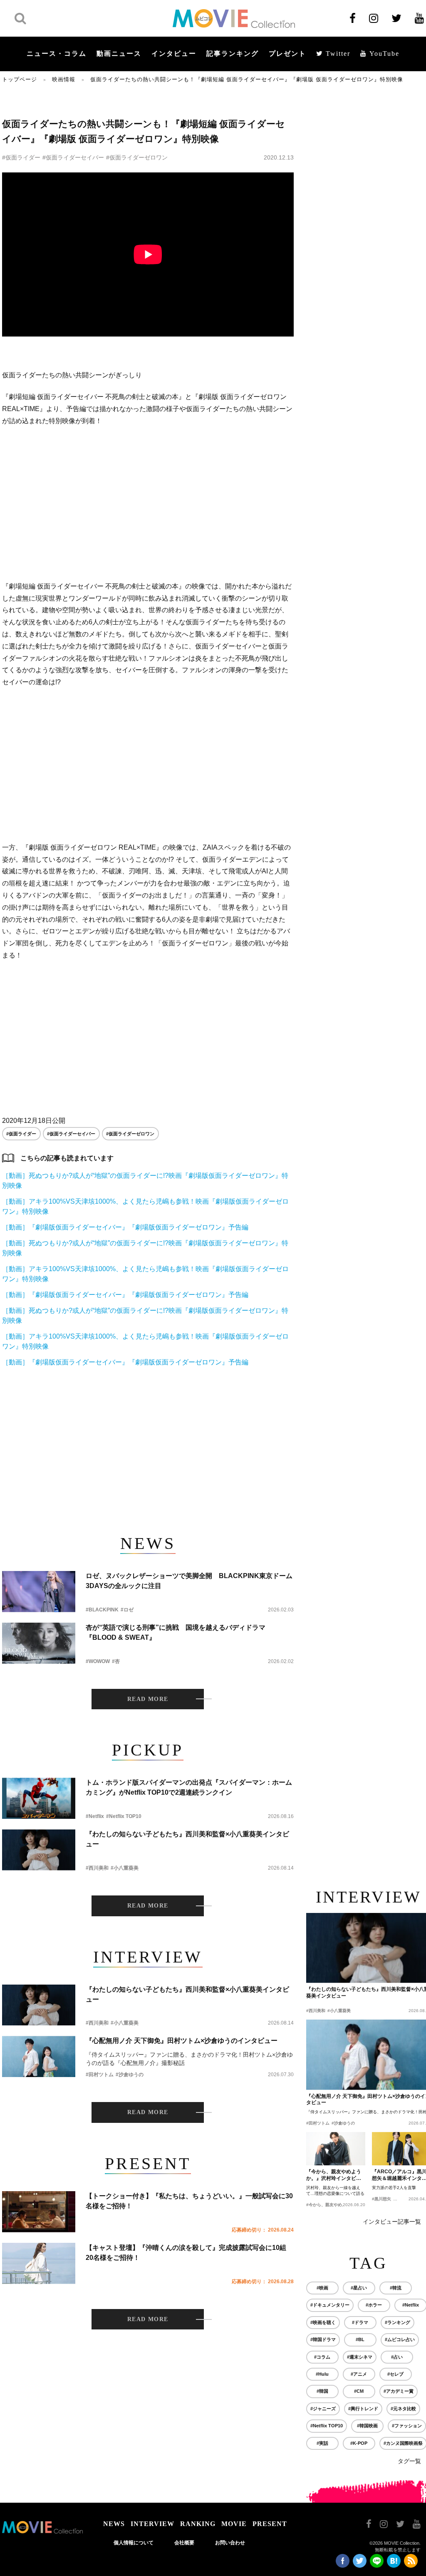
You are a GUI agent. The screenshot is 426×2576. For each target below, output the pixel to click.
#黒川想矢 (381, 2199)
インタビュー (174, 54)
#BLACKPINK (102, 1610)
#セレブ (395, 2374)
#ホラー (374, 2305)
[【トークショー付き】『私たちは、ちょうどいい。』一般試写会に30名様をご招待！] (39, 2212)
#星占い (359, 2288)
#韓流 (396, 2288)
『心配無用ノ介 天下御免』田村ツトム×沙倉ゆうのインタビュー (182, 2041)
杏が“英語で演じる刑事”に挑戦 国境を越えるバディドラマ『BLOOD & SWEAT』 (176, 1632)
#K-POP (359, 2443)
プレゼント (287, 54)
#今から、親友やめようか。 (332, 2205)
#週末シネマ (360, 2357)
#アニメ (359, 2374)
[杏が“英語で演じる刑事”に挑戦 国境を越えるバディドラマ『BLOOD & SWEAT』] (39, 1643)
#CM (359, 2391)
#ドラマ (360, 2322)
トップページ (20, 79)
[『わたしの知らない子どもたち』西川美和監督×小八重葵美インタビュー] (39, 1850)
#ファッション (407, 2426)
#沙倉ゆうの (130, 2075)
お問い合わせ (230, 2543)
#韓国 (322, 2391)
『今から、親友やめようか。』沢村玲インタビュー (334, 2175)
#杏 (116, 1661)
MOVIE (234, 2524)
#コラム (322, 2357)
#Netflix (95, 1816)
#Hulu (322, 2374)
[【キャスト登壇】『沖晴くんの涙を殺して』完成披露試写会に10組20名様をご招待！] (39, 2263)
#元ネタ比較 (403, 2409)
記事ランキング (233, 54)
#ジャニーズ (323, 2409)
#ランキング (398, 2322)
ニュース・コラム (57, 54)
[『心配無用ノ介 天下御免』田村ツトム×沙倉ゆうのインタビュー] (39, 2056)
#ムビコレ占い (400, 2339)
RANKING (198, 2524)
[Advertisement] (148, 504)
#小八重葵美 (125, 1868)
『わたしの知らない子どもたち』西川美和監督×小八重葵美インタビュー (187, 1839)
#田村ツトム (100, 2075)
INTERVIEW (152, 2524)
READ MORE (148, 1699)
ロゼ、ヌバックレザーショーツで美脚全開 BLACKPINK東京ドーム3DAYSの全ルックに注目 (189, 1581)
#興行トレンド (363, 2409)
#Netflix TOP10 (124, 1816)
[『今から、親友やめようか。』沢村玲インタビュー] (336, 2149)
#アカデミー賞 (399, 2391)
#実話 (322, 2443)
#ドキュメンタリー (330, 2305)
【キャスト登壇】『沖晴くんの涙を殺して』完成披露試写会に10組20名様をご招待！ (186, 2253)
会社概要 (184, 2543)
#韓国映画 (367, 2426)
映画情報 (64, 79)
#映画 (322, 2288)
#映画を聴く (323, 2322)
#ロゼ (127, 1610)
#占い (397, 2357)
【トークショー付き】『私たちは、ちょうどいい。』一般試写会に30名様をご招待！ (189, 2201)
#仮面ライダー (21, 157)
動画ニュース (119, 54)
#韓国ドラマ (323, 2339)
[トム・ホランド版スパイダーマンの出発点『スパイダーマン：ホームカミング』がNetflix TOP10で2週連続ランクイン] (39, 1798)
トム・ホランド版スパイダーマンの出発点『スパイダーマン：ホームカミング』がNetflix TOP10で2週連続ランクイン (189, 1787)
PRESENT (270, 2524)
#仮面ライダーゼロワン (137, 157)
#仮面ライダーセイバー (73, 157)
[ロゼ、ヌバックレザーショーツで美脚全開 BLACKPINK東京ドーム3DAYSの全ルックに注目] (39, 1592)
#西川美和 (97, 1868)
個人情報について (134, 2543)
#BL (360, 2339)
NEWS (114, 2524)
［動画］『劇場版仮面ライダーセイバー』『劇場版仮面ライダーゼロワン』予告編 (125, 1227)
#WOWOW (98, 1661)
